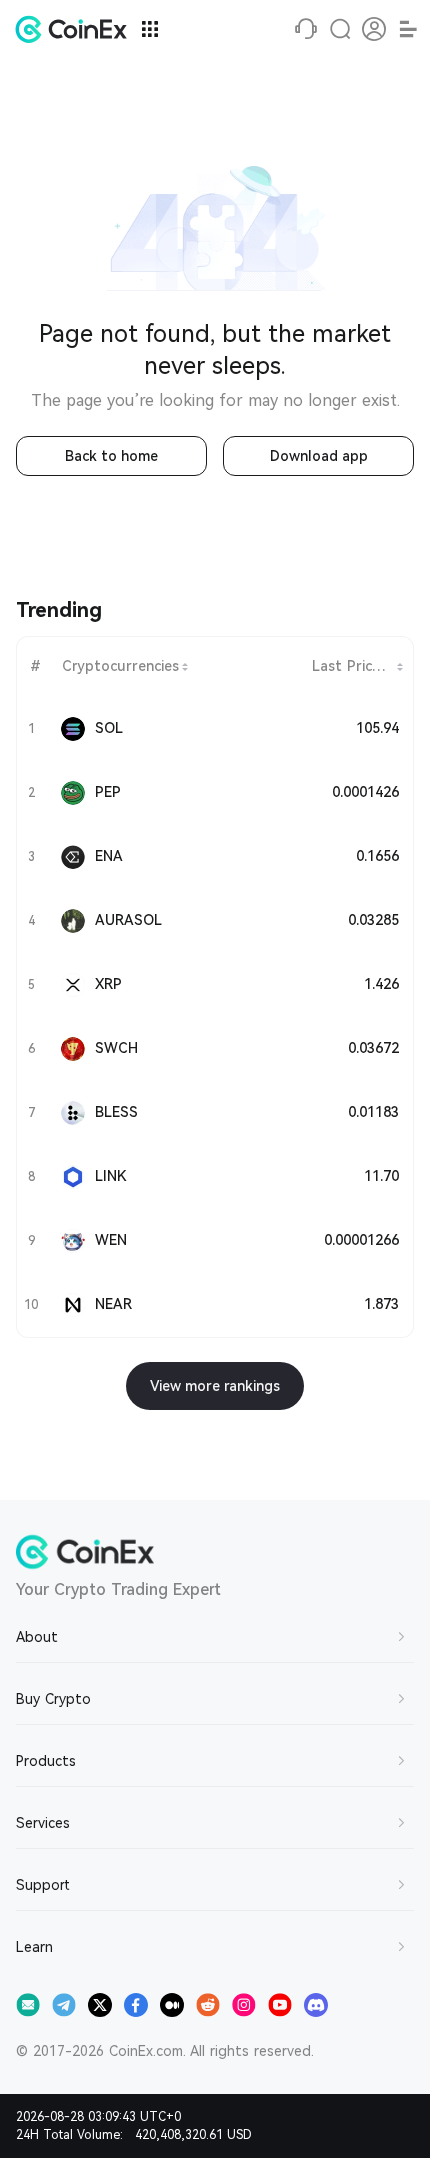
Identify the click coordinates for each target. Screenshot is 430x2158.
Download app (319, 456)
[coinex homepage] (76, 29)
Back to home (111, 456)
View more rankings (215, 1386)
